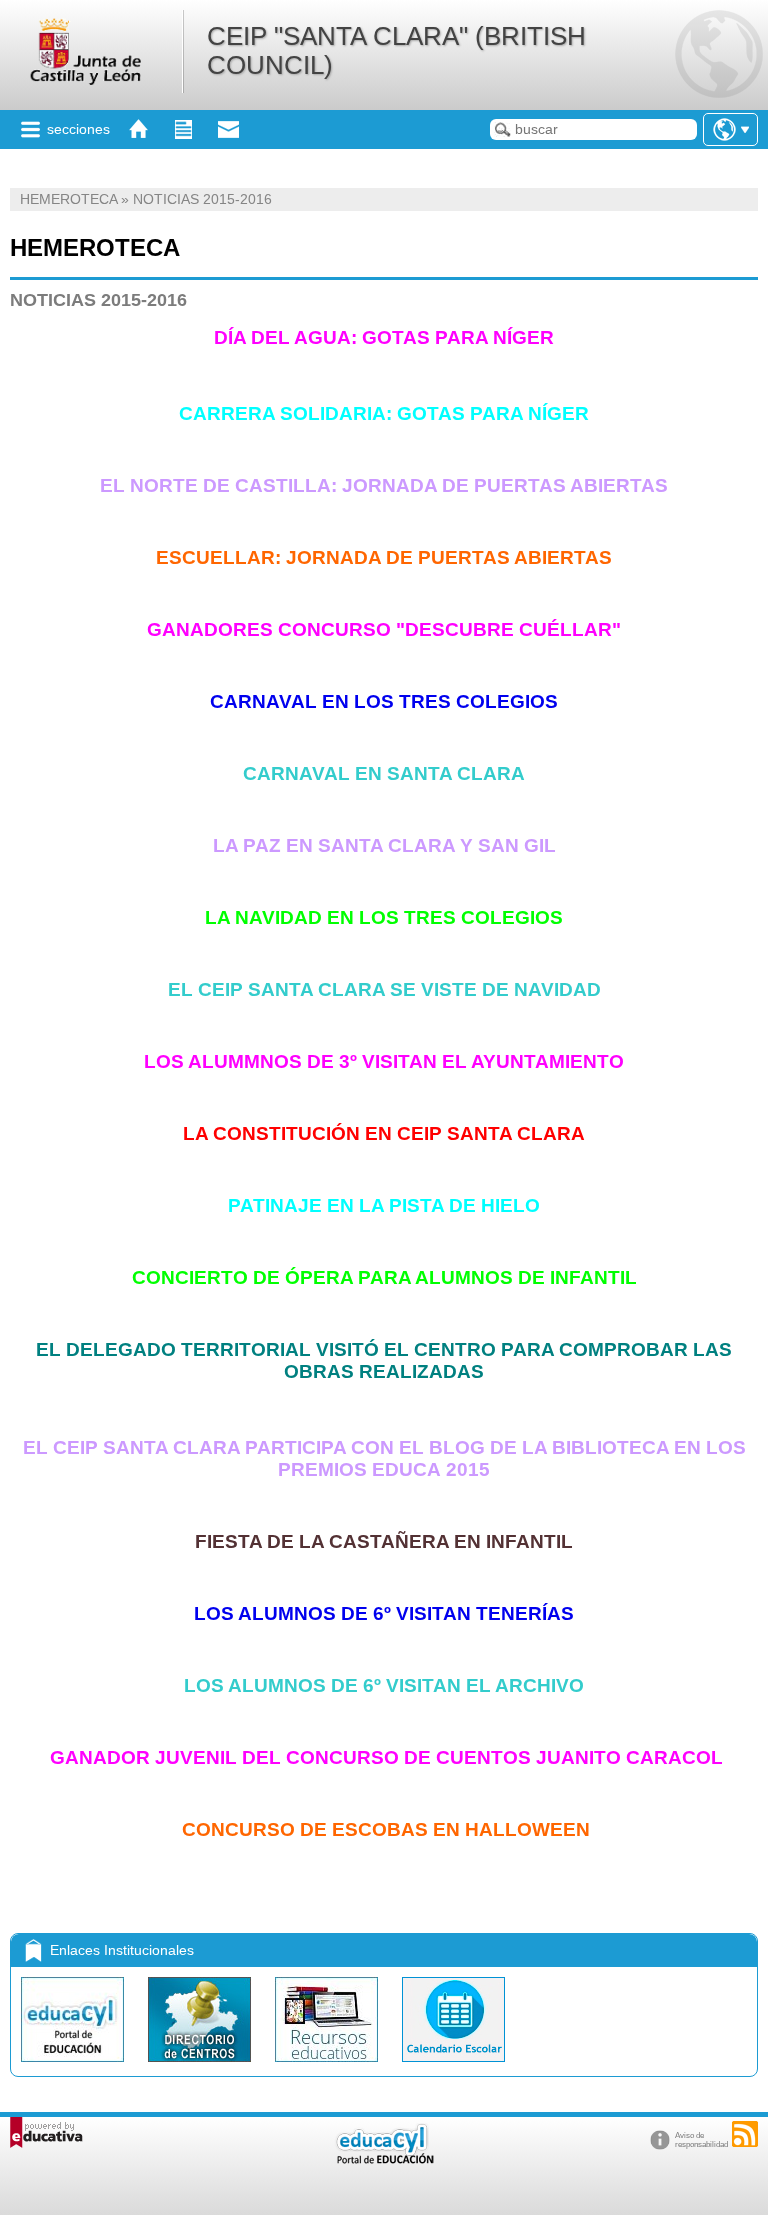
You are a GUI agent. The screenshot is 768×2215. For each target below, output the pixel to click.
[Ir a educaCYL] (384, 2159)
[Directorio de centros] (201, 2066)
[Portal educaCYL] (74, 2066)
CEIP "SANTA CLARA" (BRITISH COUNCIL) (396, 50)
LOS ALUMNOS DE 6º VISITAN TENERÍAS (384, 1613)
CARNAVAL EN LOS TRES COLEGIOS (384, 701)
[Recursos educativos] (328, 2066)
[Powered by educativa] (46, 2132)
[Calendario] (453, 2066)
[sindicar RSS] (745, 2134)
